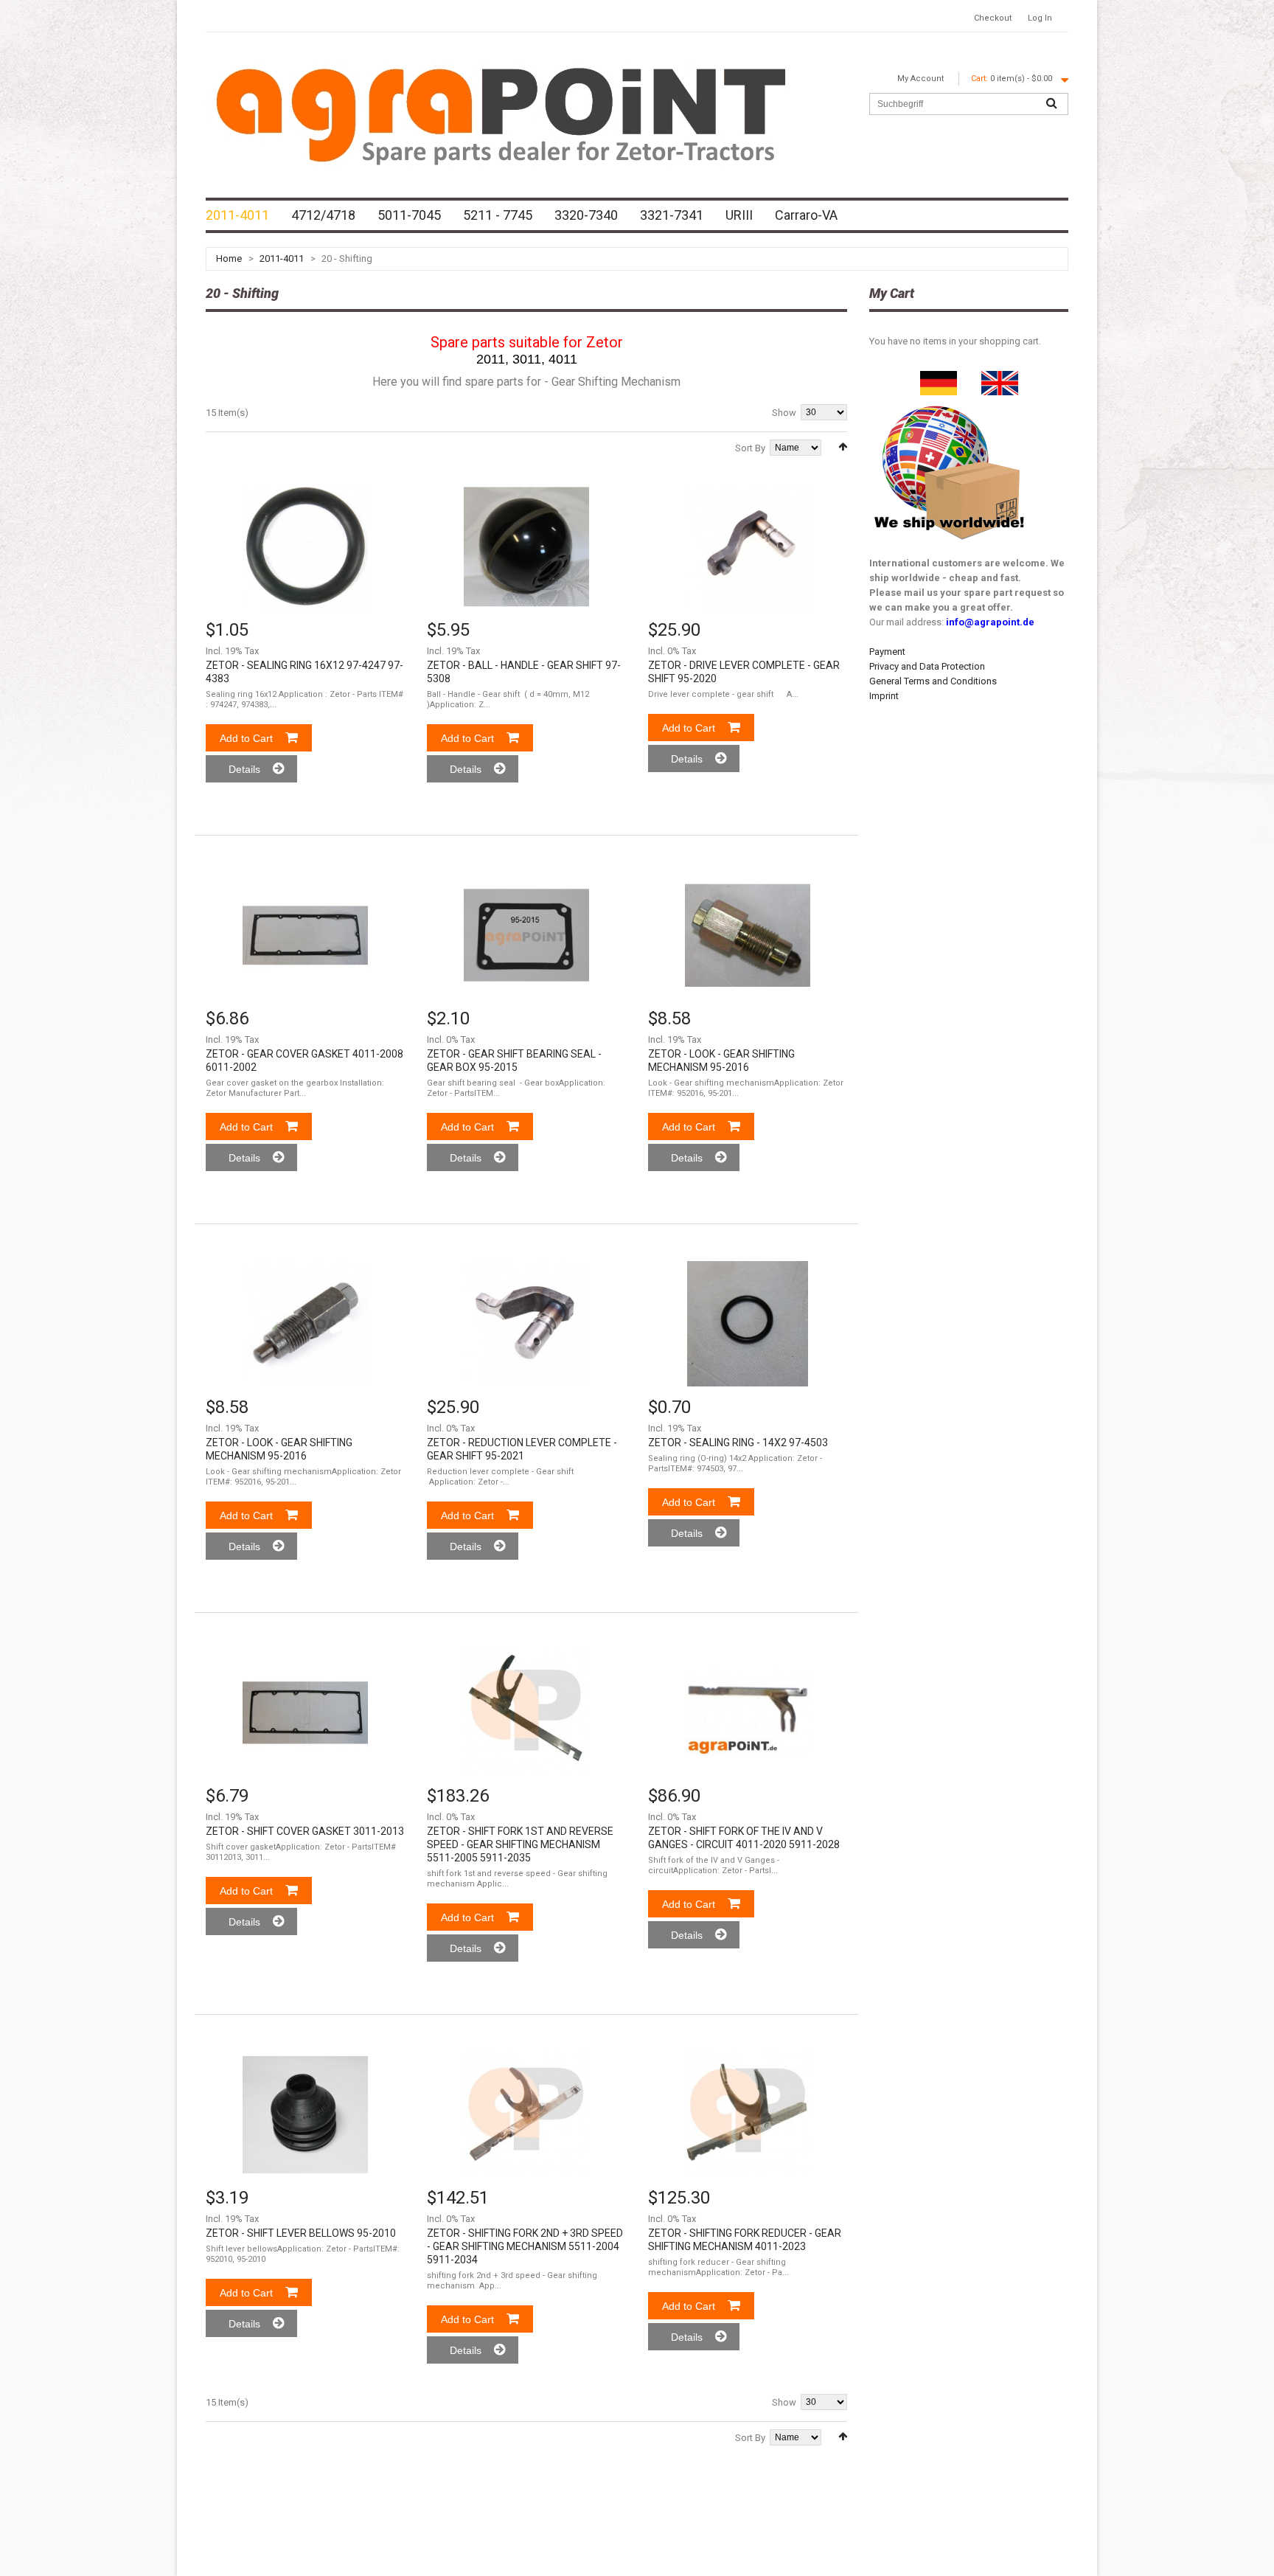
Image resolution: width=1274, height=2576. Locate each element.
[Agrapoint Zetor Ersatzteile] (939, 378)
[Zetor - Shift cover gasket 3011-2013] (305, 1712)
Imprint (884, 696)
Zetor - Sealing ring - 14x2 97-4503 (738, 1443)
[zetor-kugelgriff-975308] (526, 546)
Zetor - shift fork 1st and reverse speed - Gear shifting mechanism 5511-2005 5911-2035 (520, 1844)
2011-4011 (282, 258)
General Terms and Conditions (933, 681)
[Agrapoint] (501, 114)
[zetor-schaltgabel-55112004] (526, 2114)
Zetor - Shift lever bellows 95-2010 (301, 2233)
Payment (887, 652)
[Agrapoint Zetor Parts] (1000, 378)
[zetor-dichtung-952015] (526, 935)
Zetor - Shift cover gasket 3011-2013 (305, 1831)
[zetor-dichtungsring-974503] (748, 1324)
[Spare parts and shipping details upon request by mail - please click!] (950, 402)
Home (229, 258)
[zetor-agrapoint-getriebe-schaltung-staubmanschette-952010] (305, 2114)
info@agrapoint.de (990, 622)
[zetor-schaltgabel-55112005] (526, 1712)
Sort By (750, 448)
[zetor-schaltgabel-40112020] (748, 1712)
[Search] (1051, 104)
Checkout (993, 18)
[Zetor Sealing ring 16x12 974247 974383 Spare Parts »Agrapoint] (305, 546)
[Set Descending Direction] (843, 447)
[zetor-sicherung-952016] (748, 935)
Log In (1040, 18)
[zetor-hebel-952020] (748, 546)
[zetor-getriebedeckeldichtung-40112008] (305, 935)
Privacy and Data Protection (927, 666)
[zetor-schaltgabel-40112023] (748, 2114)
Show (784, 413)
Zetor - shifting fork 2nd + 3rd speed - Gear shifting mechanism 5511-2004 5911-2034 (525, 2246)
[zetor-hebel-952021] (526, 1324)
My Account (920, 79)
